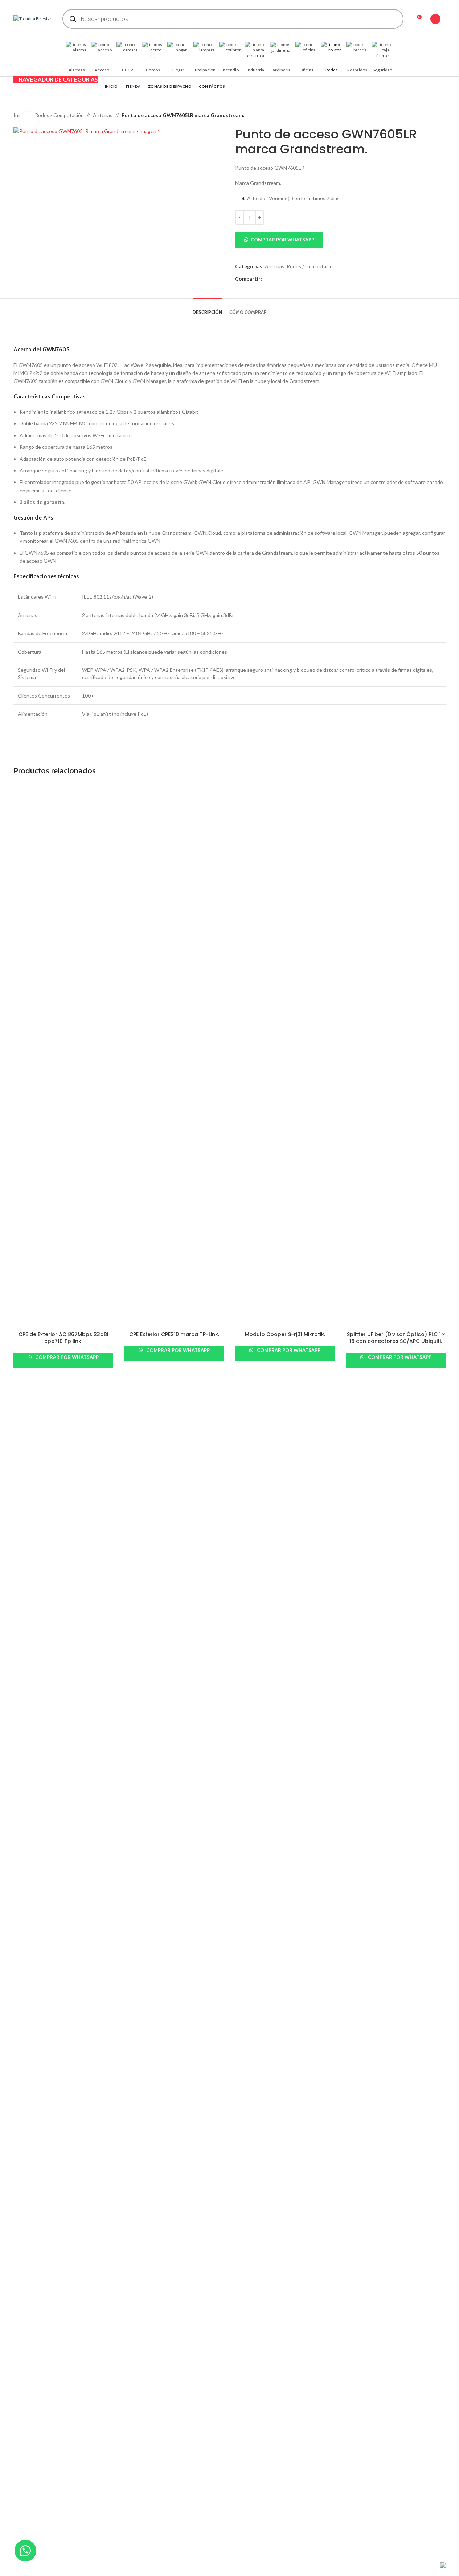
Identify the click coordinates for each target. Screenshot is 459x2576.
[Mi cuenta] (435, 19)
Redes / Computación (59, 115)
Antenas (103, 115)
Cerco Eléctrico (253, 1983)
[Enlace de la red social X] (275, 279)
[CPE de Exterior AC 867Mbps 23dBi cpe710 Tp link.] (63, 1056)
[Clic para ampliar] (29, 121)
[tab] (207, 309)
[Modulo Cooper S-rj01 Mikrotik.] (285, 1056)
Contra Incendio (254, 2008)
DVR (129, 2008)
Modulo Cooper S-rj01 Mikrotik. (285, 1334)
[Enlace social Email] (284, 279)
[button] (341, 240)
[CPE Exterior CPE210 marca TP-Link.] (174, 1056)
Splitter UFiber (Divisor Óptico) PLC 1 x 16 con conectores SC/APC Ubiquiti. (396, 1338)
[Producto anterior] (424, 115)
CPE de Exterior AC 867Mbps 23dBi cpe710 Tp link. (63, 1338)
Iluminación (359, 2008)
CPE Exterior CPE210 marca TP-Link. (174, 1334)
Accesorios (137, 1970)
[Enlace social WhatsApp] (292, 279)
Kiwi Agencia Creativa (78, 2565)
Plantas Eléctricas (366, 2021)
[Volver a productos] (433, 115)
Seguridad (247, 2021)
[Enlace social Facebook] (266, 279)
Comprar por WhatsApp (282, 240)
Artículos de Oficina (368, 1983)
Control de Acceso (256, 1996)
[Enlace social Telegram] (301, 279)
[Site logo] (32, 18)
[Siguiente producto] (442, 115)
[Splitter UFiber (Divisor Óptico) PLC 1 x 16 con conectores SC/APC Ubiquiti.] (396, 1056)
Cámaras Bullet (141, 1996)
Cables (132, 1983)
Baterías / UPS (251, 1970)
